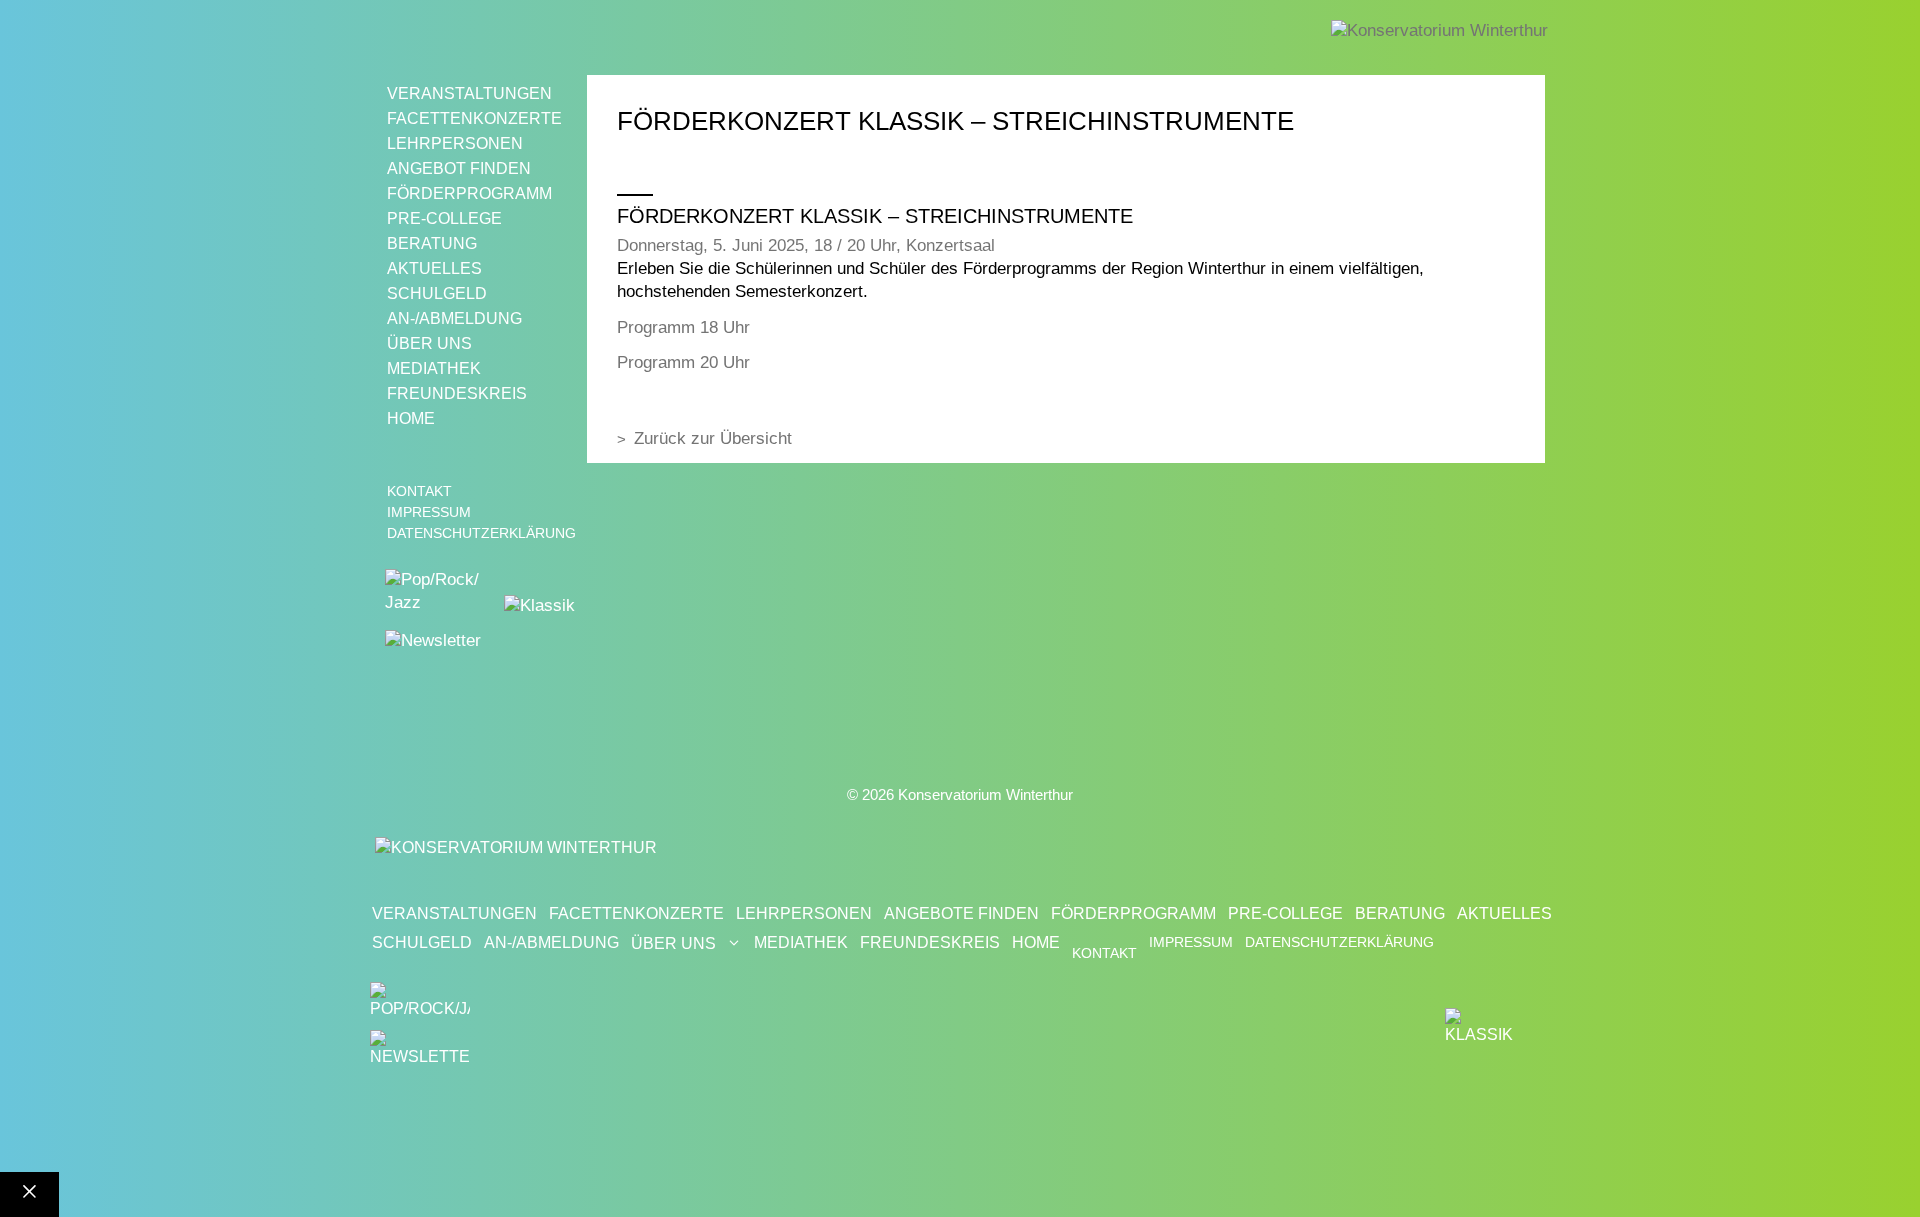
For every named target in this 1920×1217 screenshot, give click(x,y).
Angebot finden (459, 168)
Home (411, 418)
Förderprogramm (469, 193)
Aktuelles (434, 268)
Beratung (432, 243)
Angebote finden (961, 913)
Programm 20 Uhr (683, 362)
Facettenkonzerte (474, 118)
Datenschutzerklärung (481, 533)
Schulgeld (437, 293)
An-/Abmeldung (454, 318)
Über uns (429, 343)
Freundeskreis (457, 393)
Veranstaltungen (469, 93)
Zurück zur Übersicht (713, 438)
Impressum (429, 512)
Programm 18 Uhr (683, 327)
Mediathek (434, 368)
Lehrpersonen (455, 143)
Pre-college (444, 218)
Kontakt (419, 491)
